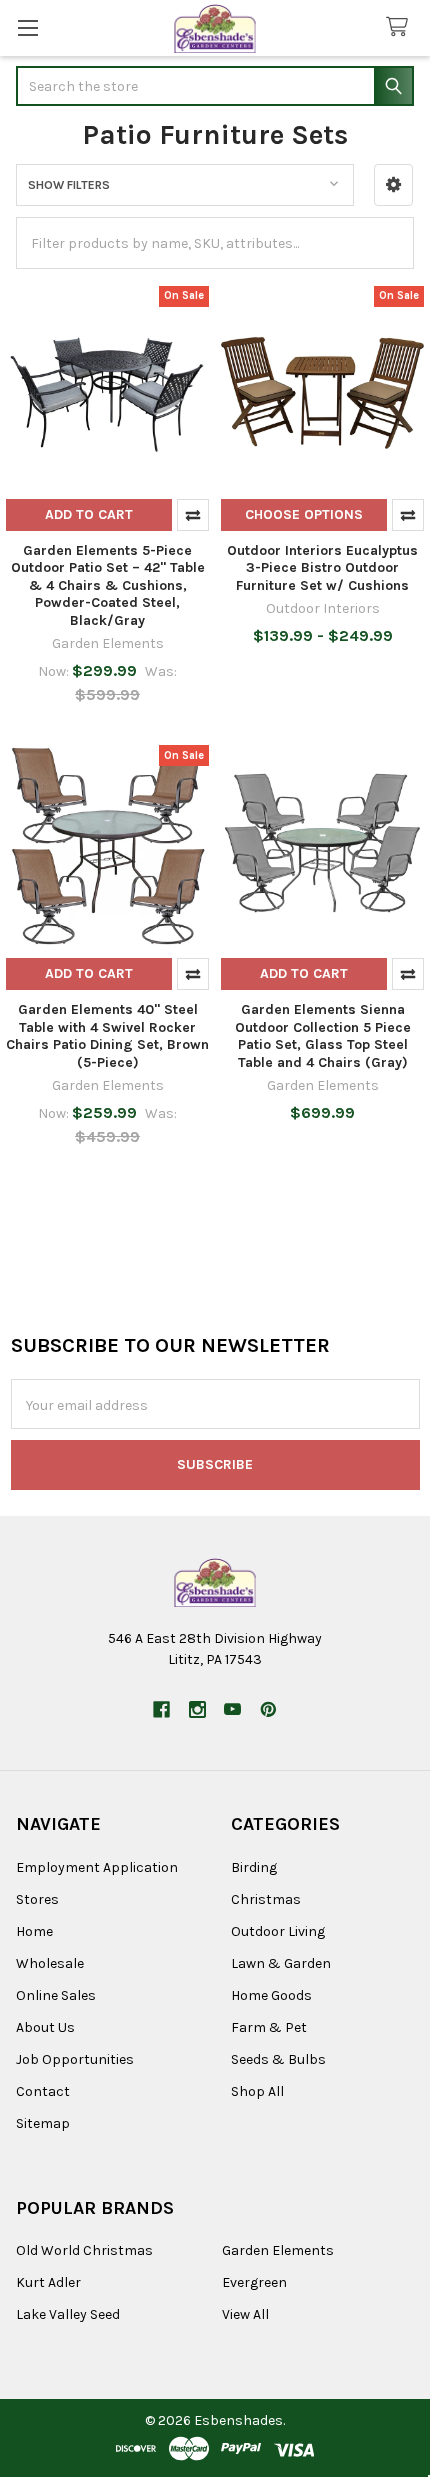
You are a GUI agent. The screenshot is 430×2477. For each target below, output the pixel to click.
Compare (193, 515)
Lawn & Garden (281, 1963)
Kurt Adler (48, 2282)
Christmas (266, 1899)
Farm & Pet (269, 2027)
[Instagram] (197, 1709)
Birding (254, 1867)
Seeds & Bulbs (278, 2059)
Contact (43, 2091)
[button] (393, 185)
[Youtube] (232, 1709)
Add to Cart (89, 514)
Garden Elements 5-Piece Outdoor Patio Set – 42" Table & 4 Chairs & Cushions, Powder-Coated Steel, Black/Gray (108, 585)
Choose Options (304, 514)
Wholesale (50, 1963)
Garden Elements (278, 2250)
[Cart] (401, 27)
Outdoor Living (278, 1931)
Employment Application (97, 1867)
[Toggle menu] (27, 27)
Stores (37, 1899)
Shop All (257, 2091)
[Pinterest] (268, 1709)
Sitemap (43, 2123)
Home (34, 1931)
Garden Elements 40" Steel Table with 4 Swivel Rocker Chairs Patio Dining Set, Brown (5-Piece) (107, 1036)
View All (245, 2314)
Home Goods (271, 1995)
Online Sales (56, 1995)
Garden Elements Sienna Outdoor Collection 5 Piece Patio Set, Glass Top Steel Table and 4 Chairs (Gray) (323, 1036)
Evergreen (254, 2282)
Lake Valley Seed (68, 2314)
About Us (45, 2027)
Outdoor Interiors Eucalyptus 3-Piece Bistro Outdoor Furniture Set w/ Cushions (322, 568)
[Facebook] (161, 1709)
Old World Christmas (84, 2250)
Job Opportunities (75, 2059)
